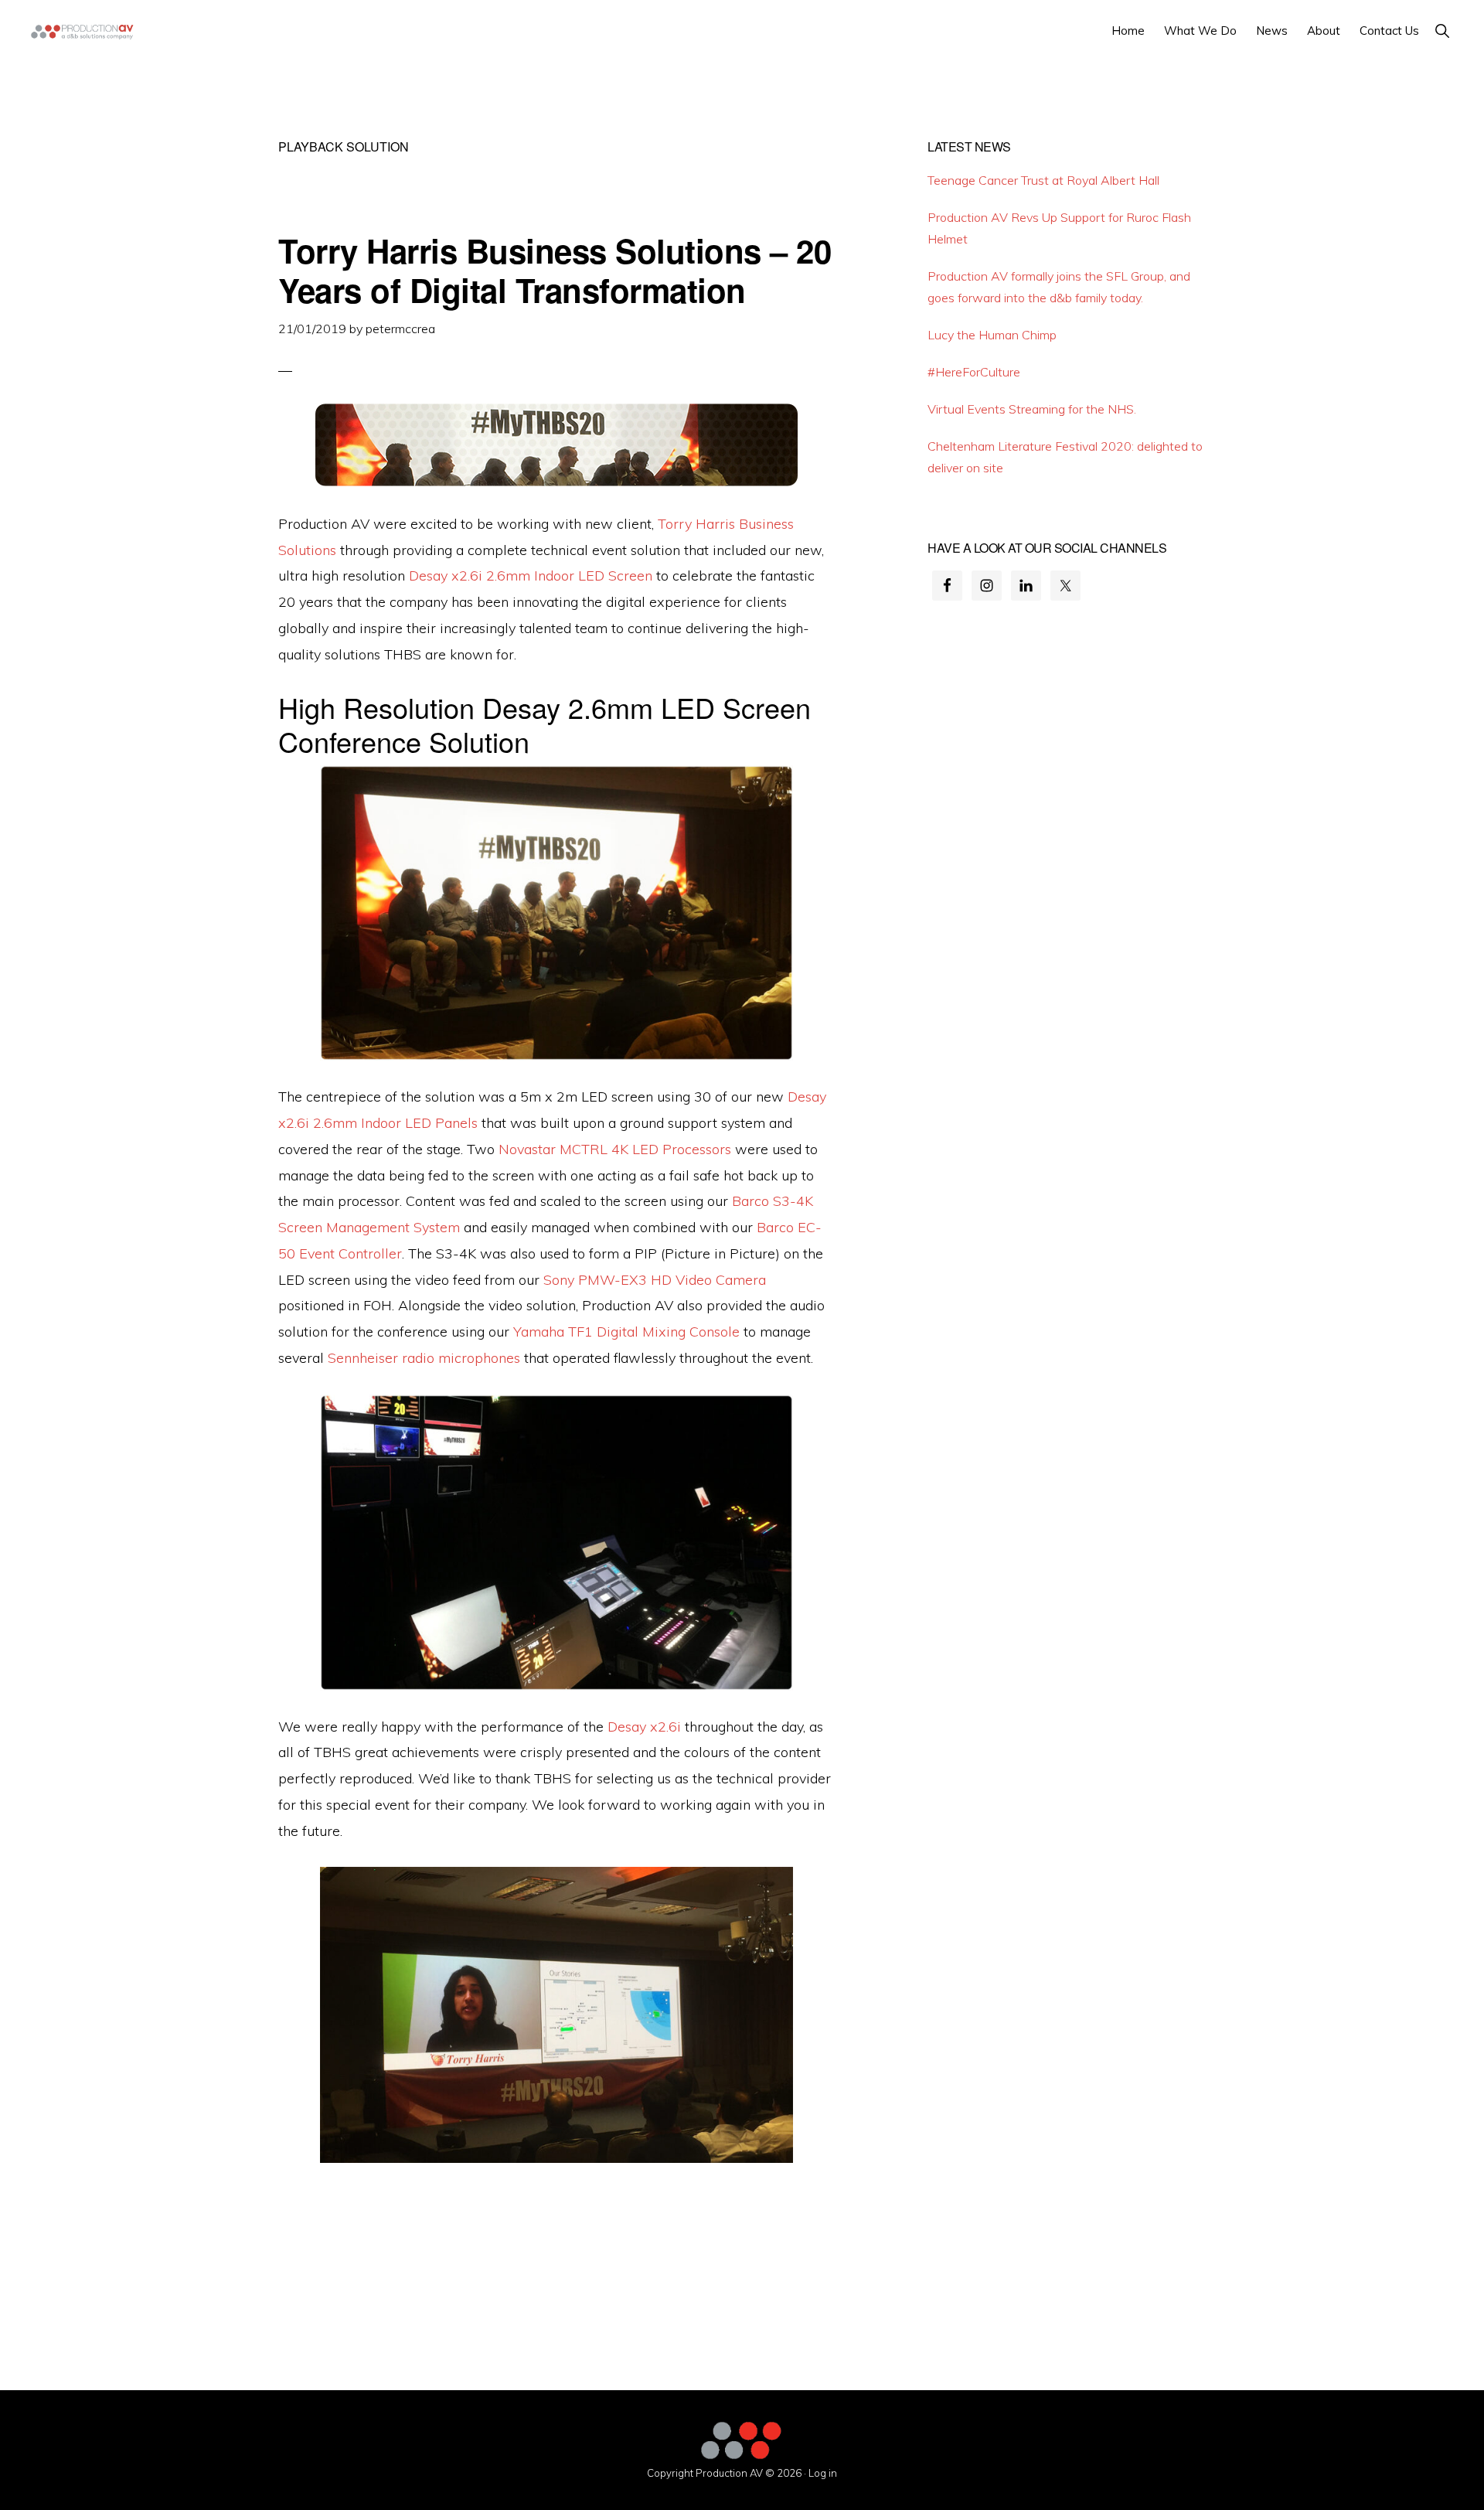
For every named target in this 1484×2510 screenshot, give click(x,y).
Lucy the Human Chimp (992, 335)
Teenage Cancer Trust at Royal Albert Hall (1043, 180)
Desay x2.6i (644, 1727)
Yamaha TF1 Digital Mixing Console (626, 1332)
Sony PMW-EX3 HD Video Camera (655, 1280)
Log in (823, 2473)
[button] (1442, 31)
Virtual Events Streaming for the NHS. (1032, 409)
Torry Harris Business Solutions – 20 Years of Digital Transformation (555, 270)
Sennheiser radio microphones (424, 1358)
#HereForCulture (974, 372)
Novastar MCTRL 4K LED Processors (615, 1149)
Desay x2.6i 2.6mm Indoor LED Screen (531, 576)
